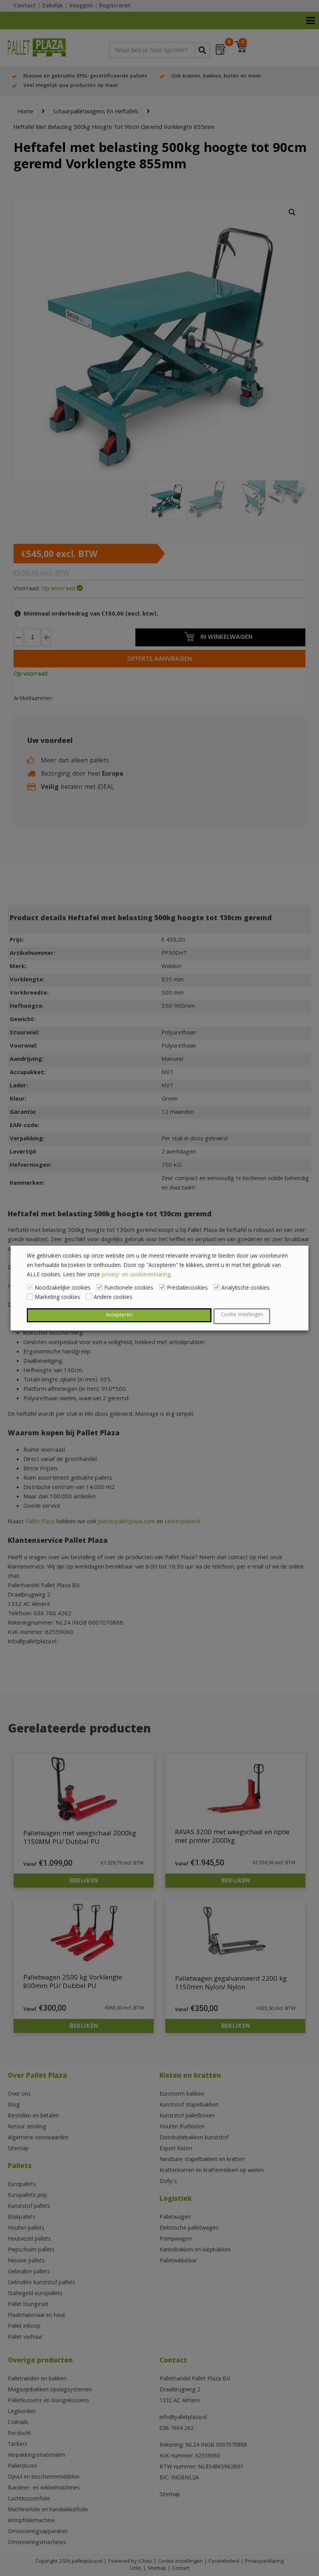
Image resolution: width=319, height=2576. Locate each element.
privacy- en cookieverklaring (136, 1275)
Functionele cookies (129, 1288)
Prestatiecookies (187, 1288)
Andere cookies (113, 1298)
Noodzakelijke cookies (63, 1288)
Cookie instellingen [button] (242, 1315)
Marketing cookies (57, 1298)
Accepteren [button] (119, 1315)
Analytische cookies (245, 1288)
